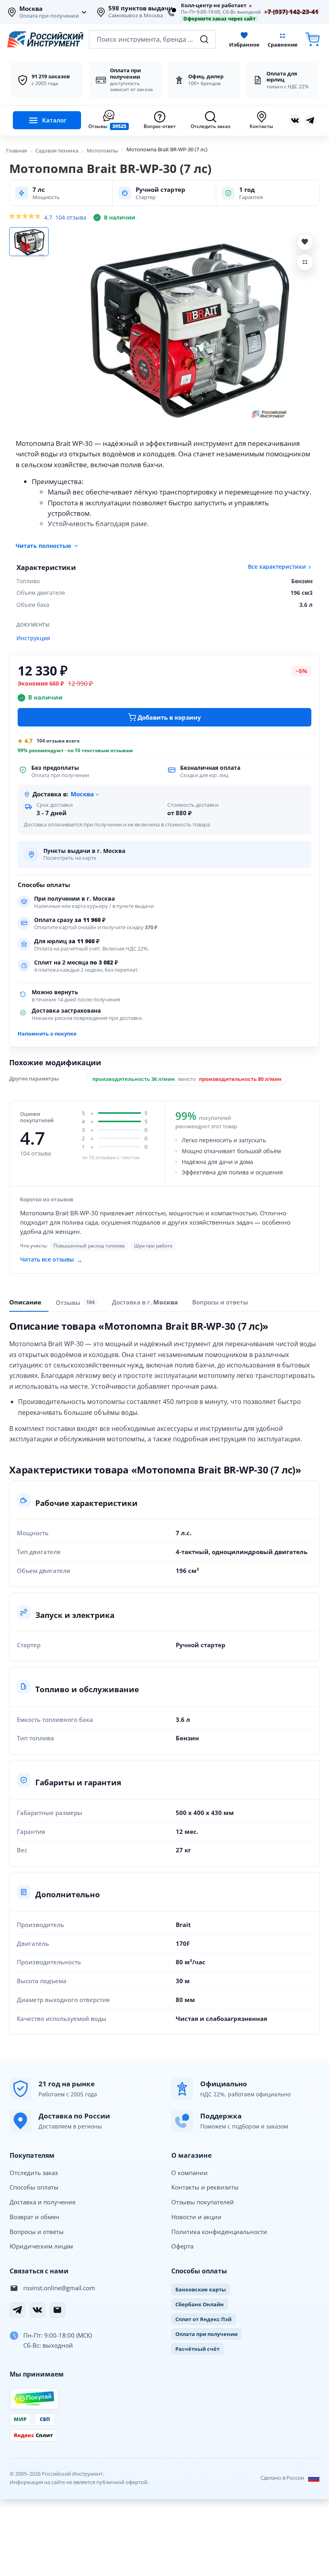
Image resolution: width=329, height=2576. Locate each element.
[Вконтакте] (295, 120)
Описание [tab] (25, 1302)
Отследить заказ (34, 2173)
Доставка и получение (43, 2202)
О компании (190, 2173)
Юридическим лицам (41, 2246)
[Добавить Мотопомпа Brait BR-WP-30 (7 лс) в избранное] (305, 242)
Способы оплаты (34, 2187)
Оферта (182, 2246)
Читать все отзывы (51, 1260)
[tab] (145, 1302)
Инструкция (33, 638)
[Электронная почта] (57, 2310)
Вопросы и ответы (37, 2232)
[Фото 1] (29, 242)
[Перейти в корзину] (313, 40)
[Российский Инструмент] (45, 39)
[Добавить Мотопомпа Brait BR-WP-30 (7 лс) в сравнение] (305, 262)
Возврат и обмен (35, 2217)
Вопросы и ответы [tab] (220, 1302)
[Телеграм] (310, 120)
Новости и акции (196, 2217)
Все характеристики (277, 567)
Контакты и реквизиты (205, 2187)
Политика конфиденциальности (219, 2232)
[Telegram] (17, 2310)
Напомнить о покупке (47, 1034)
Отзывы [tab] (75, 1302)
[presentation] (77, 1302)
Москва (31, 9)
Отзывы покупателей (203, 2202)
